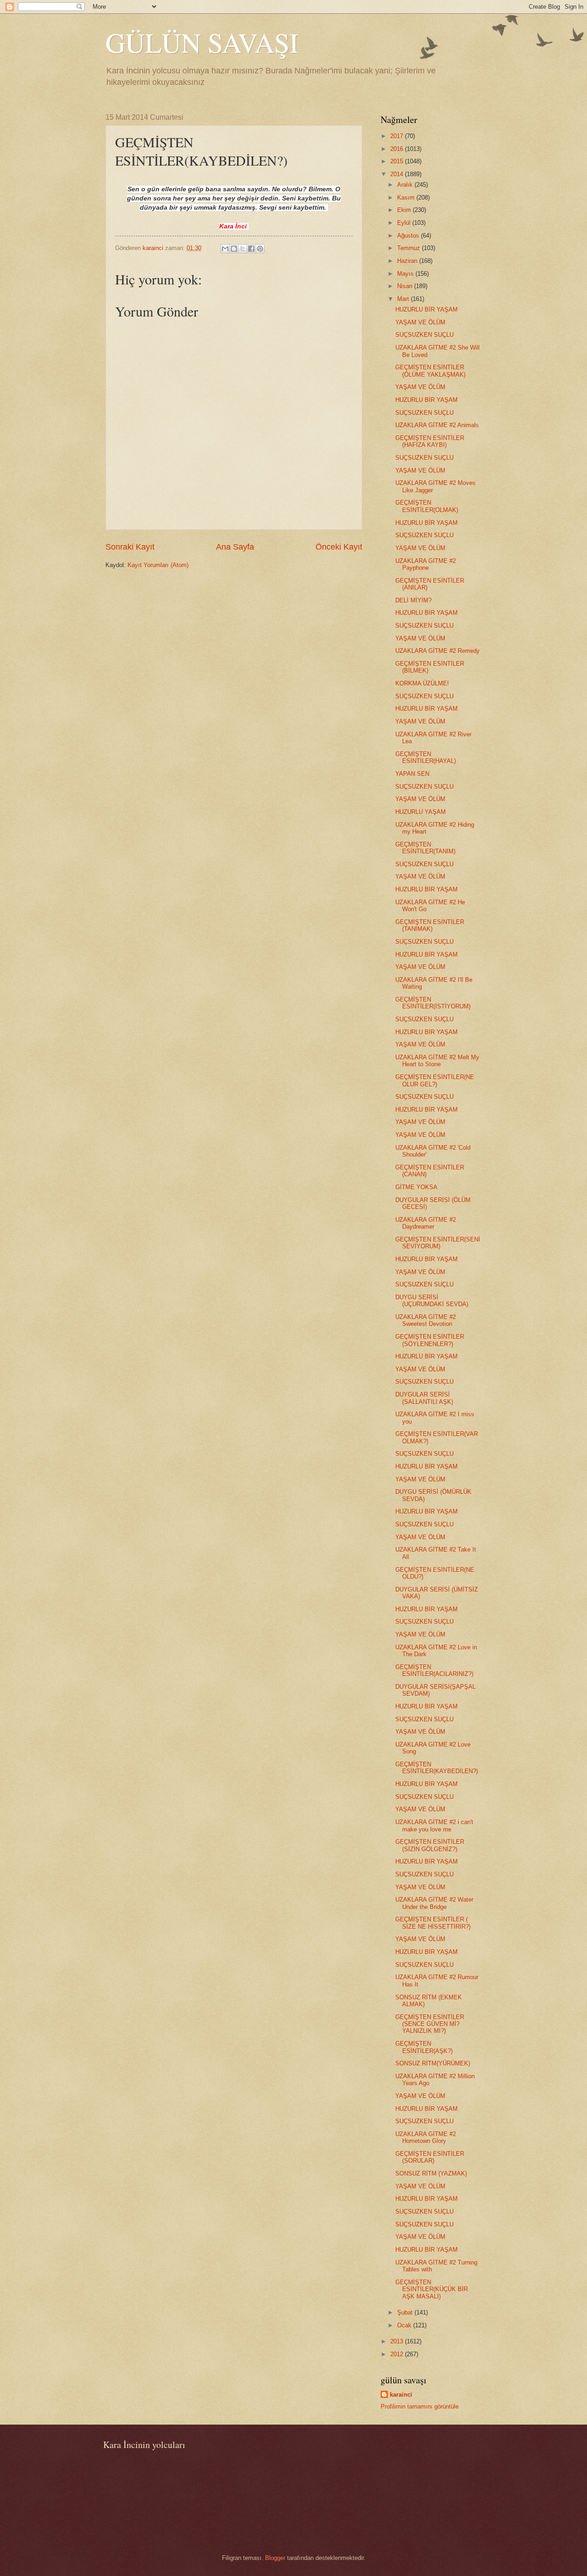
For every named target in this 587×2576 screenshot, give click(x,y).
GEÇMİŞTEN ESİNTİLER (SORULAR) (430, 2157)
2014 (398, 174)
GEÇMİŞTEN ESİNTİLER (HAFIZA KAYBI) (430, 441)
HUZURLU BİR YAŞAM (426, 309)
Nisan (406, 286)
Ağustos (409, 236)
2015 (398, 161)
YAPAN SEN (412, 774)
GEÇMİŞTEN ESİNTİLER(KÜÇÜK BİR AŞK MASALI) (432, 2289)
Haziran (408, 261)
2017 (398, 136)
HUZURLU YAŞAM (421, 812)
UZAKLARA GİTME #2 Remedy (437, 651)
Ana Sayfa (235, 547)
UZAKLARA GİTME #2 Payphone (426, 564)
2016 (398, 149)
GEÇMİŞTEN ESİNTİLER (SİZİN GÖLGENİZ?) (430, 1845)
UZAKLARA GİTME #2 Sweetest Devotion (426, 1320)
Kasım (407, 198)
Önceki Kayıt (339, 547)
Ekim (405, 210)
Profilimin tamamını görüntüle (420, 2406)
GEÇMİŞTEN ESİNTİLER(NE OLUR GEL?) (435, 1080)
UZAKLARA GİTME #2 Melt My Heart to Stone (437, 1061)
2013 (398, 2341)
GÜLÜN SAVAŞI (202, 42)
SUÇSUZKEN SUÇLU (424, 335)
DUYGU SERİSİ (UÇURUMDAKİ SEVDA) (432, 1301)
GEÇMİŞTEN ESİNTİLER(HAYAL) (426, 757)
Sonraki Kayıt (130, 547)
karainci (401, 2395)
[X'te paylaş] (243, 249)
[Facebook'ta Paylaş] (251, 249)
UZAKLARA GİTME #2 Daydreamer (426, 1223)
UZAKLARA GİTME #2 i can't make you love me (434, 1825)
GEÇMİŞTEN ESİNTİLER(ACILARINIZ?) (434, 1670)
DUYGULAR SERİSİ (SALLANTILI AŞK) (424, 1398)
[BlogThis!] (234, 249)
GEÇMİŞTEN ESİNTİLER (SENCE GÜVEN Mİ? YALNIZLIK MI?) (430, 2024)
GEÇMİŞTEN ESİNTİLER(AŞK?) (424, 2047)
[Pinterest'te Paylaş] (260, 249)
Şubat (406, 2312)
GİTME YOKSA (416, 1187)
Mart (404, 299)
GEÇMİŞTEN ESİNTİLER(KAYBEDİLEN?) (437, 1768)
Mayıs (406, 274)
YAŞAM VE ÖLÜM (420, 322)
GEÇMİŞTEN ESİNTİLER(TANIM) (425, 848)
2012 (398, 2354)
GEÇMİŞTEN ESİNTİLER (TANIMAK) (430, 925)
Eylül (405, 223)
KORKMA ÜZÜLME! (422, 683)
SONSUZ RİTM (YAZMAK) (431, 2173)
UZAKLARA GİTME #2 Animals (437, 425)
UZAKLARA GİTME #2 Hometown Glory (426, 2137)
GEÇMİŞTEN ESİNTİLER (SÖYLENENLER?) (430, 1340)
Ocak (405, 2325)
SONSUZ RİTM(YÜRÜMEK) (433, 2063)
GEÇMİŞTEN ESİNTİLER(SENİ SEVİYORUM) (438, 1243)
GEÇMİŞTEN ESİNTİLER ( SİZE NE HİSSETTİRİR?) (433, 1923)
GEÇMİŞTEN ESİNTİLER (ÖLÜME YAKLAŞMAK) (430, 371)
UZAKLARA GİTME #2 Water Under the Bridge (434, 1903)
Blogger (275, 2558)
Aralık (406, 185)
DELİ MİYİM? (413, 600)
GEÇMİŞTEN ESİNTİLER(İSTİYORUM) (433, 1003)
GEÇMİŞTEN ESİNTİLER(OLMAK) (427, 506)
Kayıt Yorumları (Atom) (158, 565)
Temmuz (410, 248)
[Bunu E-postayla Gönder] (225, 249)
